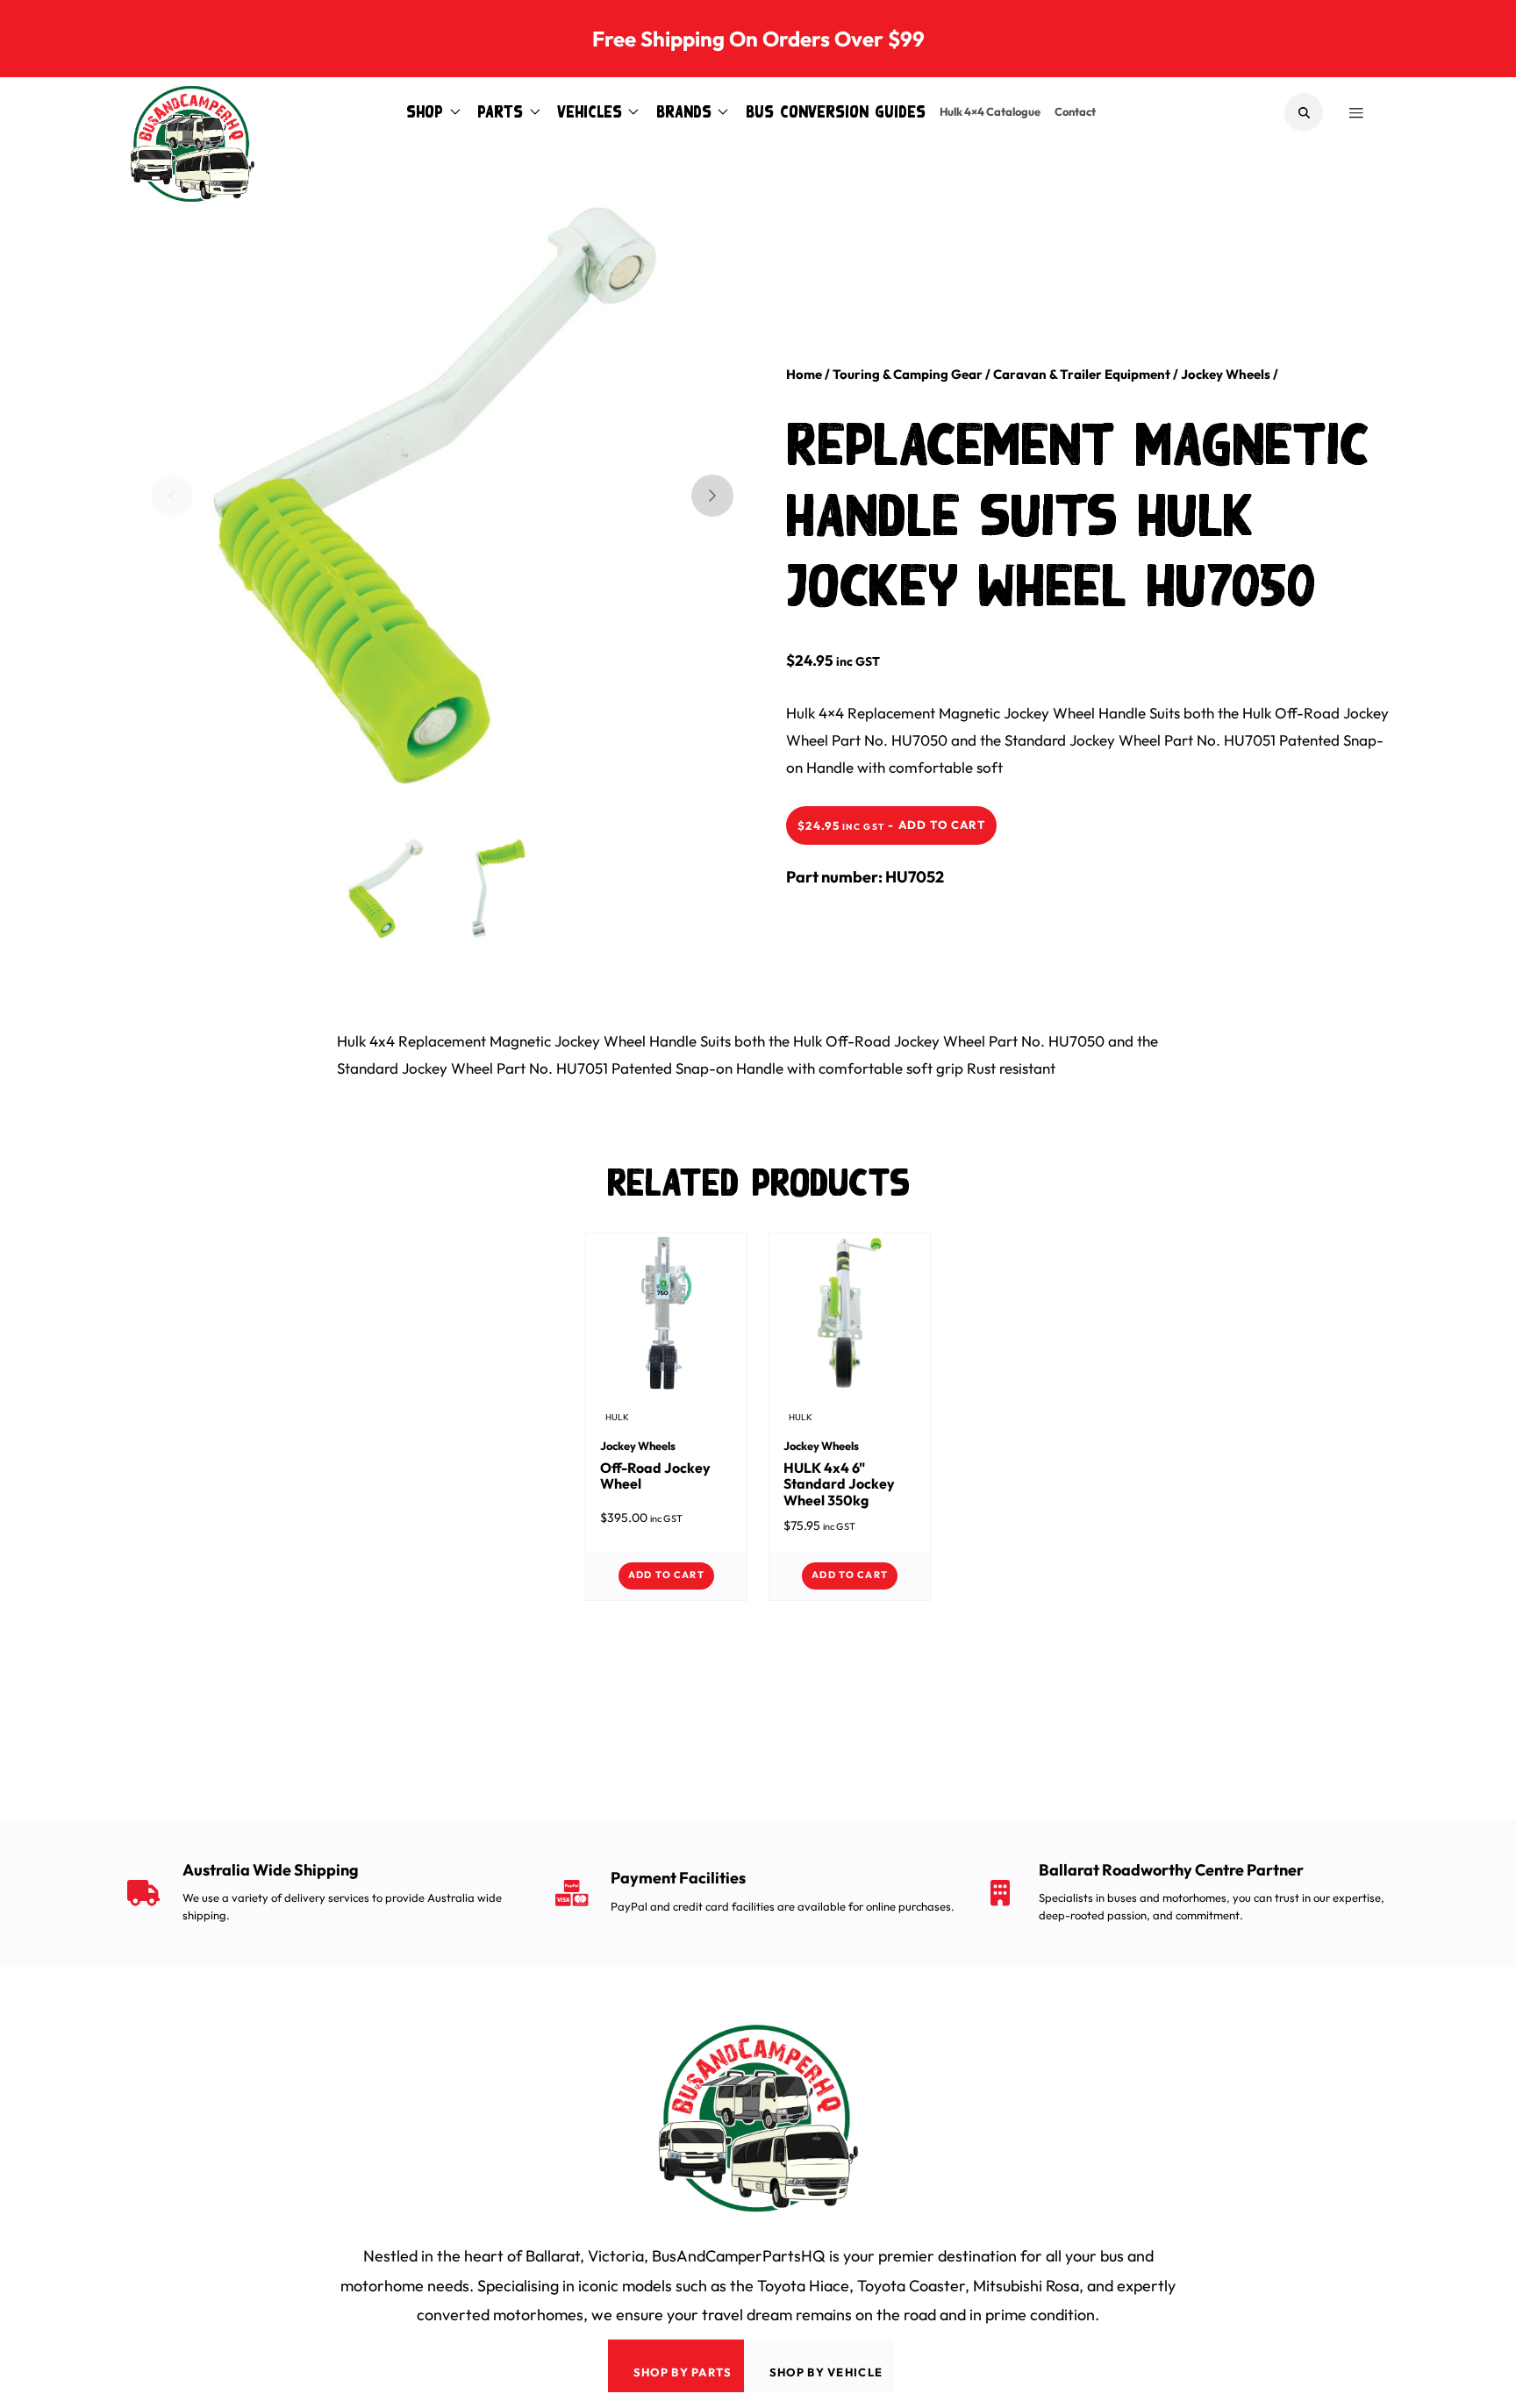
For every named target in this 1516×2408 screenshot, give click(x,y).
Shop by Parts (683, 2372)
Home (804, 374)
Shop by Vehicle (826, 2372)
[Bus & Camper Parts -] (192, 112)
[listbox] (428, 510)
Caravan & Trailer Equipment (1082, 374)
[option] (428, 489)
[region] (442, 496)
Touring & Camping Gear (908, 374)
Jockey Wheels (1226, 374)
